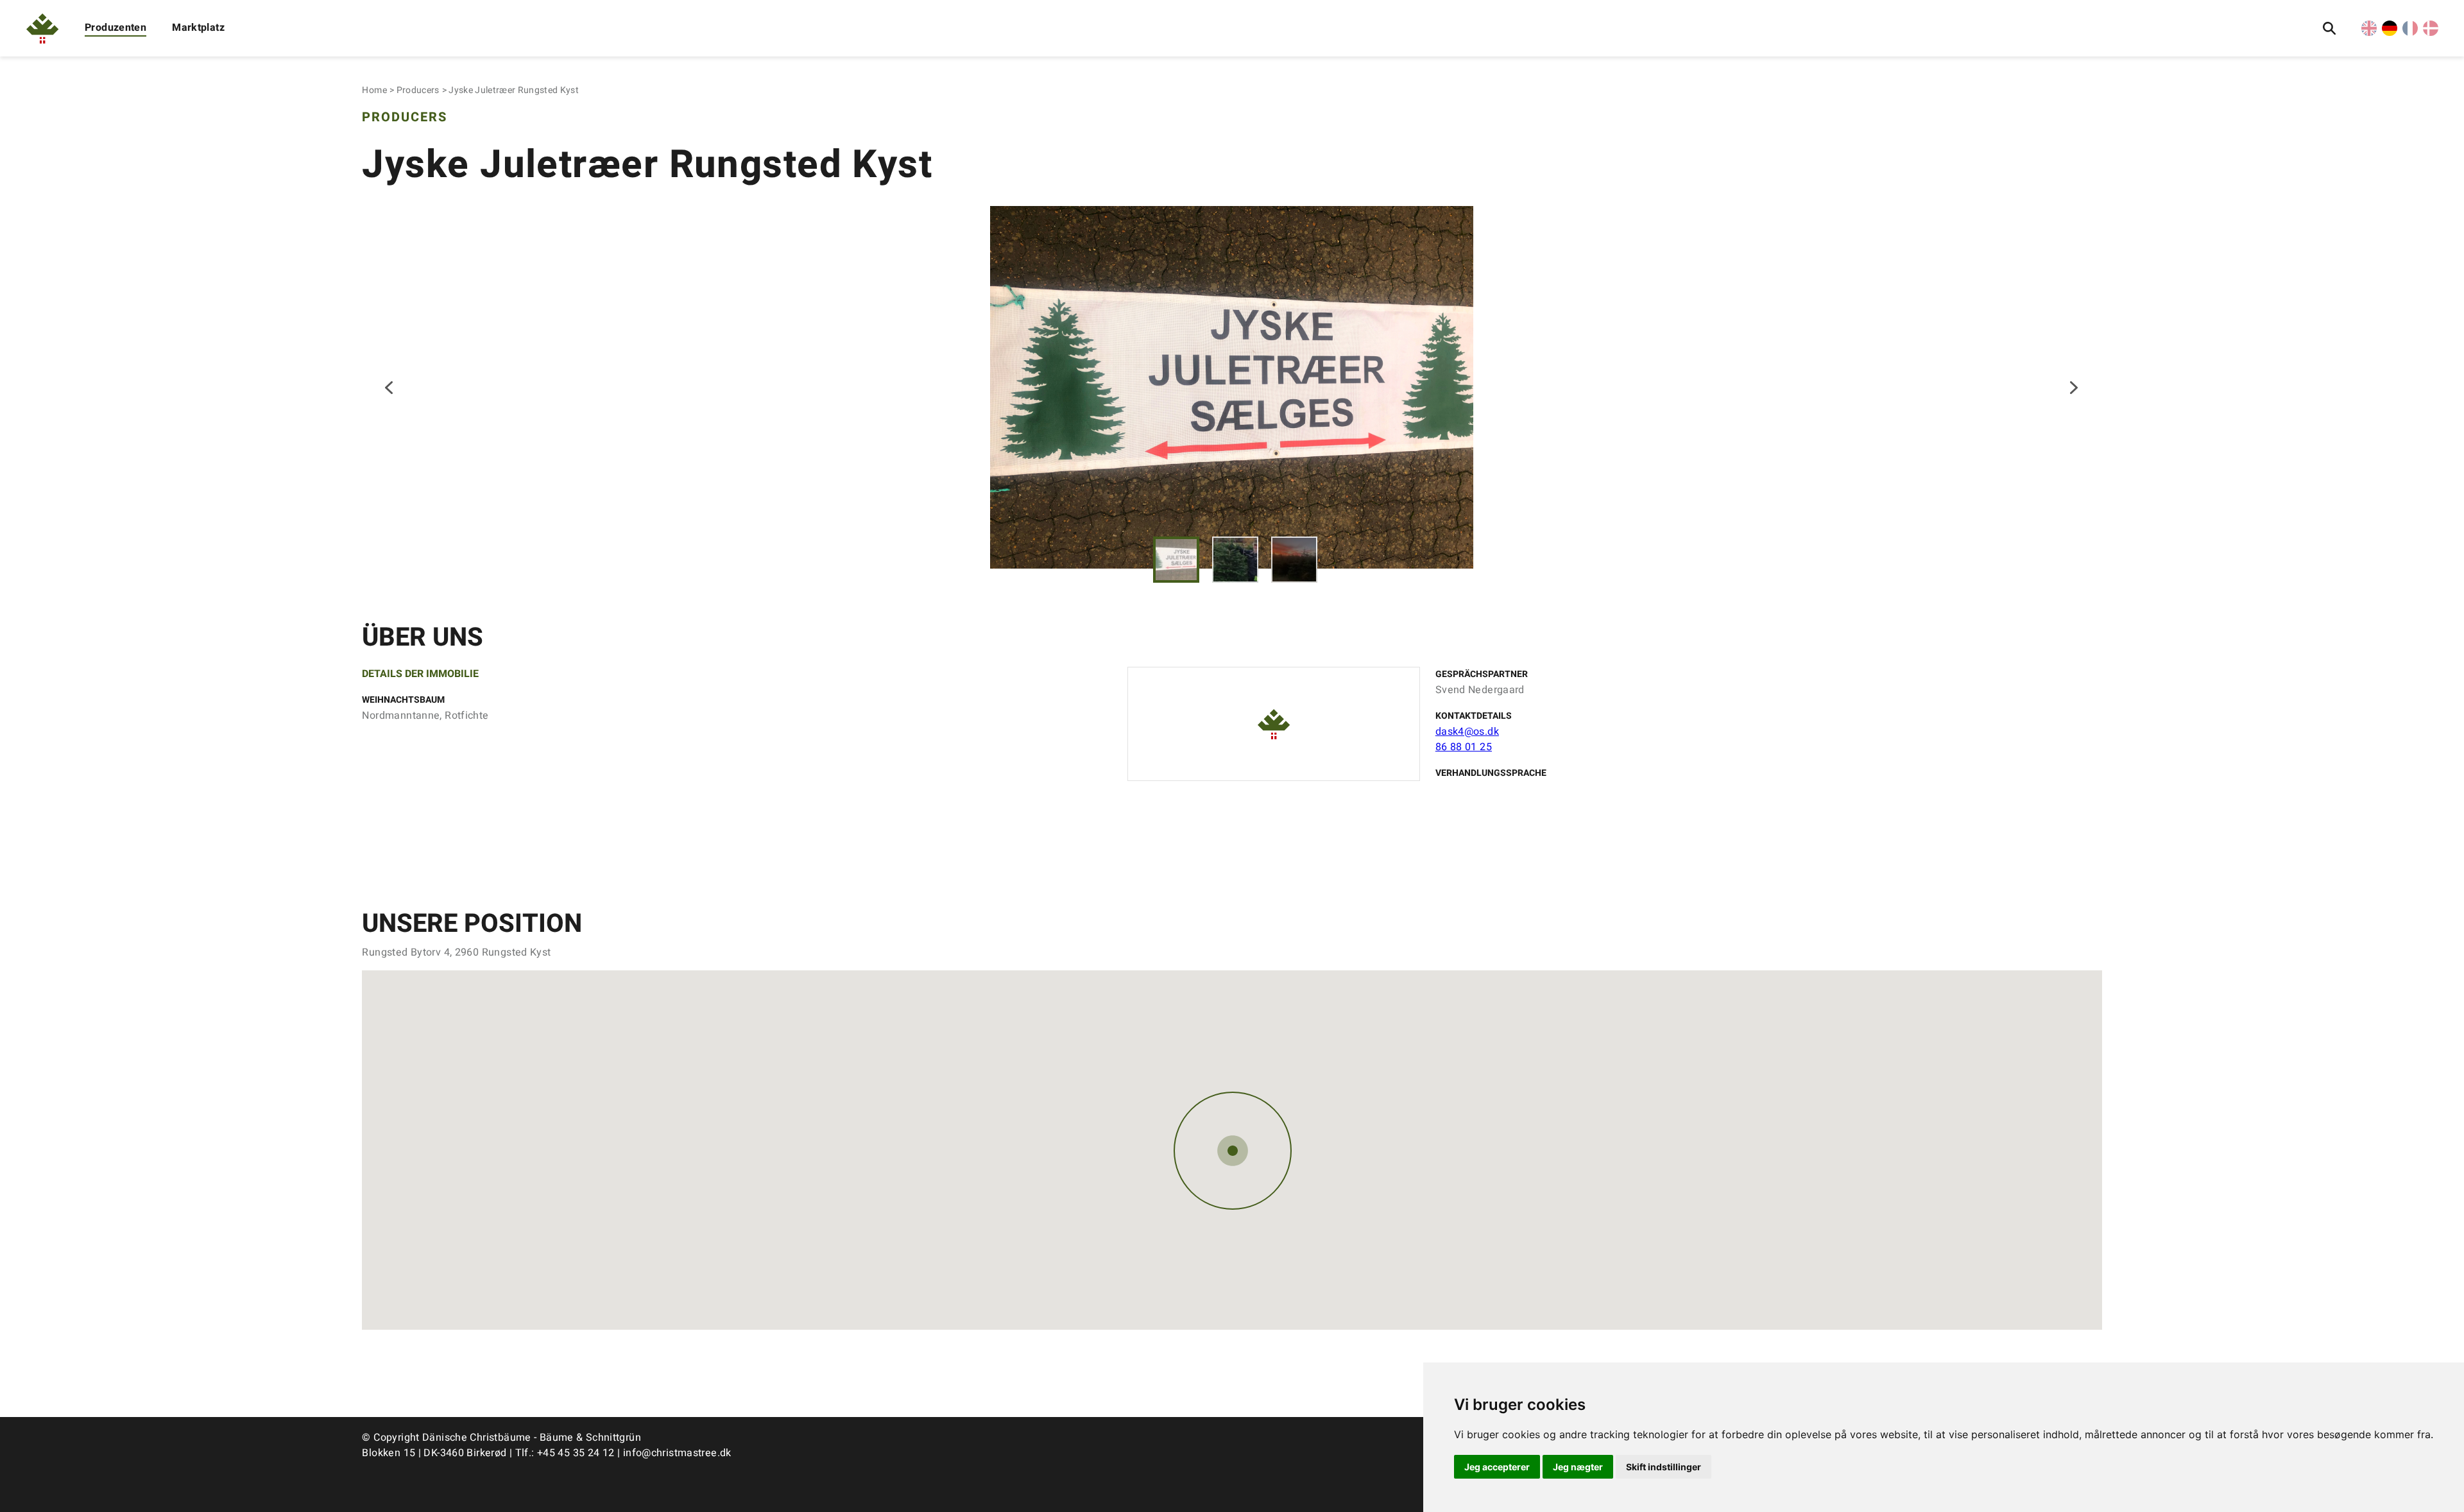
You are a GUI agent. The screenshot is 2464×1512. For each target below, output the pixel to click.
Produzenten (116, 28)
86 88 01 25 (1464, 747)
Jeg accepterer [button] (1497, 1467)
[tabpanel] (1232, 387)
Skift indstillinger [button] (1664, 1467)
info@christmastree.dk (677, 1453)
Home (374, 90)
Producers (418, 90)
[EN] (2369, 33)
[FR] (2410, 33)
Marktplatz (198, 28)
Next (2074, 388)
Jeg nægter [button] (1578, 1467)
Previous (390, 388)
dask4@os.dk (1467, 732)
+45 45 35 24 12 (576, 1453)
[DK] (2431, 33)
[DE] (2390, 33)
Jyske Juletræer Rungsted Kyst (514, 90)
